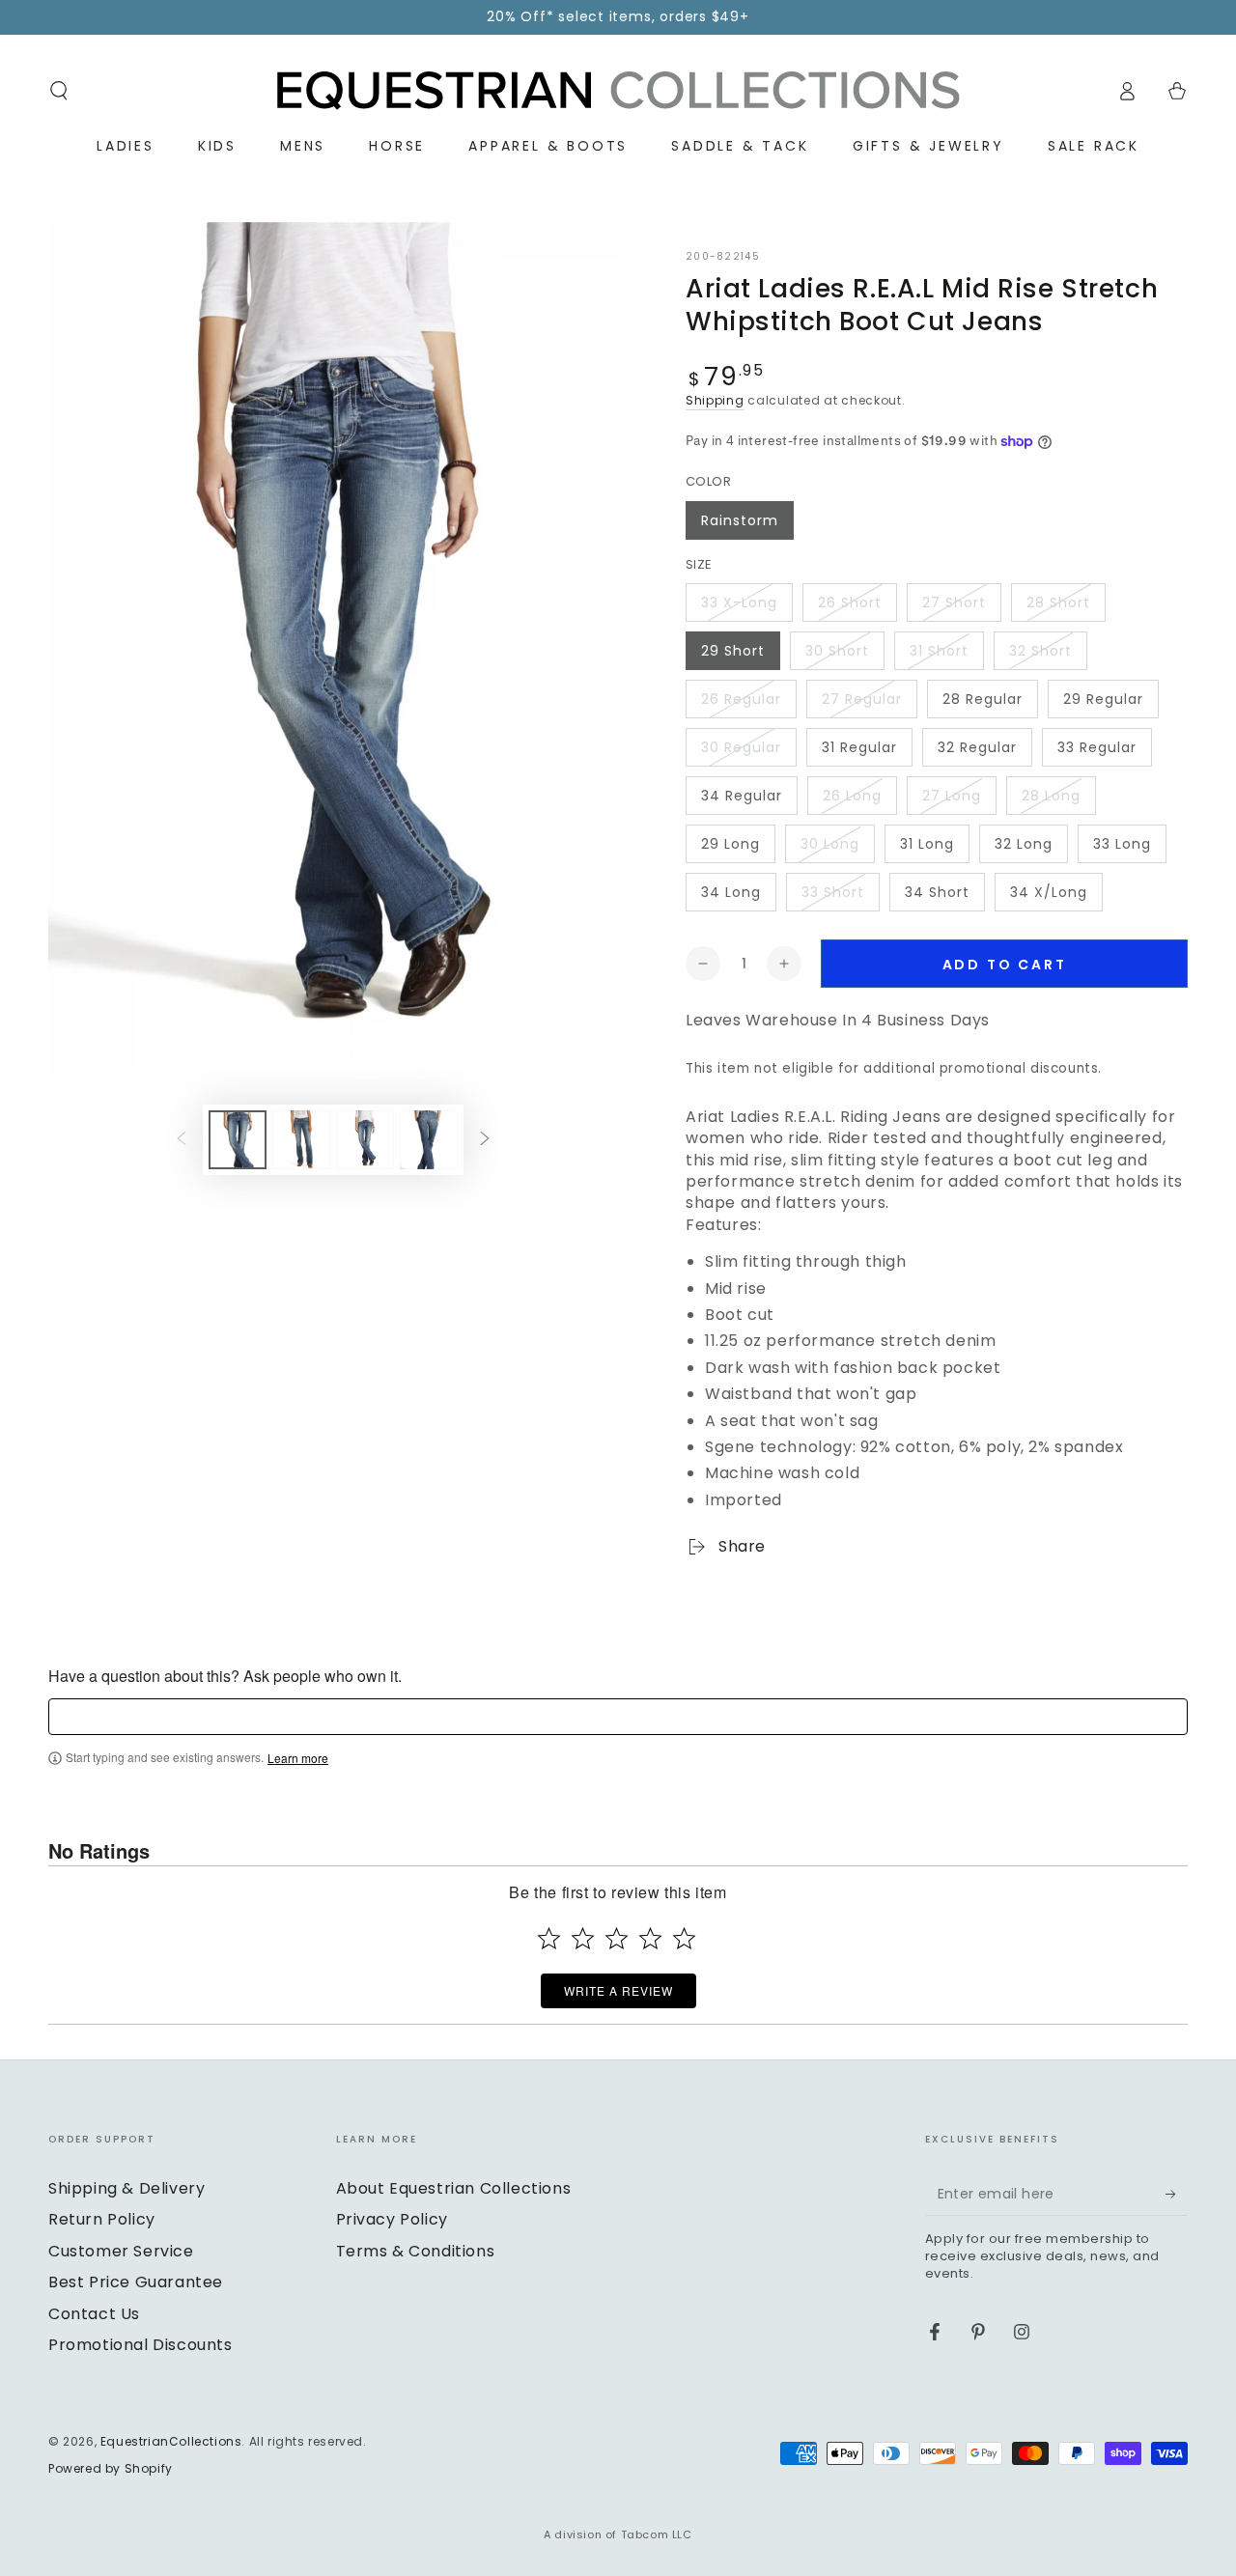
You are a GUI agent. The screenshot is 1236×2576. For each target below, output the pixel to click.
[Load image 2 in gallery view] (301, 1140)
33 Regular (1097, 747)
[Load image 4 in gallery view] (429, 1140)
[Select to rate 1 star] (549, 1938)
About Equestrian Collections (454, 2188)
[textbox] (618, 1717)
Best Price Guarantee (136, 2282)
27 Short (954, 602)
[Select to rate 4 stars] (650, 1938)
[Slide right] (485, 1140)
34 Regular (742, 796)
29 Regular (1103, 699)
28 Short (1058, 602)
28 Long (1051, 796)
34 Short (937, 892)
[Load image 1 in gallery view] (238, 1140)
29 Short (733, 651)
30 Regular (741, 747)
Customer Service (121, 2251)
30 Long (830, 844)
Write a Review (618, 1990)
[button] (59, 91)
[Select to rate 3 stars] (617, 1938)
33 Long (1122, 844)
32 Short (1040, 651)
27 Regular (862, 699)
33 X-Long (739, 602)
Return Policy (102, 2219)
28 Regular (983, 699)
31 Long (927, 844)
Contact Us (94, 2314)
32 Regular (977, 747)
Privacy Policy (392, 2219)
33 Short (833, 892)
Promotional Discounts (140, 2345)
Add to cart (1005, 965)
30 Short (837, 651)
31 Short (939, 651)
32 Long (1024, 844)
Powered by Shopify (111, 2469)
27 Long (952, 796)
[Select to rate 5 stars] (684, 1938)
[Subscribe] (1177, 2194)
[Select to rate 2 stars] (583, 1938)
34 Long (731, 892)
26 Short (850, 602)
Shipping (715, 400)
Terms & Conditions (416, 2251)
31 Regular (859, 747)
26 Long (852, 796)
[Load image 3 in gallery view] (365, 1140)
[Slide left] (182, 1140)
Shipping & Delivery (126, 2188)
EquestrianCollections (171, 2441)
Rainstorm (740, 520)
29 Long (730, 844)
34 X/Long (1049, 892)
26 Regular (741, 699)
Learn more (298, 1758)
